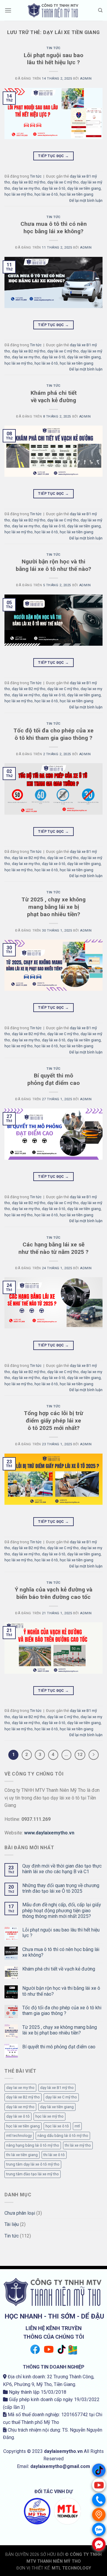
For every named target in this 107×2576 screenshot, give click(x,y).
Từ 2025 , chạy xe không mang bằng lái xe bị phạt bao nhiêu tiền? (53, 907)
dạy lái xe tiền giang (84, 188)
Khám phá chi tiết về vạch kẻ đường (54, 397)
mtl (77, 2126)
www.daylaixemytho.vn (49, 1833)
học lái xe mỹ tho (19, 194)
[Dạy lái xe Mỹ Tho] (53, 11)
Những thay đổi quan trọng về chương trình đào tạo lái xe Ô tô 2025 (61, 1888)
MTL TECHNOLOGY (71, 2568)
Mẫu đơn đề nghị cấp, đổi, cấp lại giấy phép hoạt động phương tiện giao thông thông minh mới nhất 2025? (62, 1910)
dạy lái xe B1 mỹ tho (57, 2088)
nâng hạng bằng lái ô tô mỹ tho (33, 2145)
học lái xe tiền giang (77, 194)
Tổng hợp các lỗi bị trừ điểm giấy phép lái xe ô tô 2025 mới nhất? (53, 1421)
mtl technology (19, 2136)
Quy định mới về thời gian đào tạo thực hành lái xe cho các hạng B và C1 (62, 1869)
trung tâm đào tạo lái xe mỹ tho (33, 2174)
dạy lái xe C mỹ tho (63, 182)
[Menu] (8, 10)
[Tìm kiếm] (100, 10)
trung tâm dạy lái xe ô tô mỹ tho (33, 2164)
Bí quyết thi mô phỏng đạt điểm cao (53, 1079)
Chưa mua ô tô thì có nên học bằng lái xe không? (54, 228)
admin (86, 79)
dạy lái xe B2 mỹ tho (29, 182)
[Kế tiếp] (94, 1755)
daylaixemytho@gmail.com (60, 2466)
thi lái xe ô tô (54, 2155)
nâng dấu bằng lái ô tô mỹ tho (63, 2136)
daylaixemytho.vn (63, 2451)
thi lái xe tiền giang (22, 2155)
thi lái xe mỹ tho (78, 2145)
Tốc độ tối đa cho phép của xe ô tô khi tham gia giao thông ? (53, 734)
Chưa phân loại (20, 2213)
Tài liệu (12, 2224)
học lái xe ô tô (46, 194)
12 (80, 1755)
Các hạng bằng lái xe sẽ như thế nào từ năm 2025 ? (53, 1248)
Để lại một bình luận (86, 200)
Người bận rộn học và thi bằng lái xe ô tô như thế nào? (53, 565)
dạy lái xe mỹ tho (26, 695)
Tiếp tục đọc (53, 156)
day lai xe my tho (26, 188)
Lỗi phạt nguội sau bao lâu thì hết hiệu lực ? (53, 59)
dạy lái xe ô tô (54, 188)
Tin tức (53, 48)
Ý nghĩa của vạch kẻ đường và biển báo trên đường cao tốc (53, 1593)
